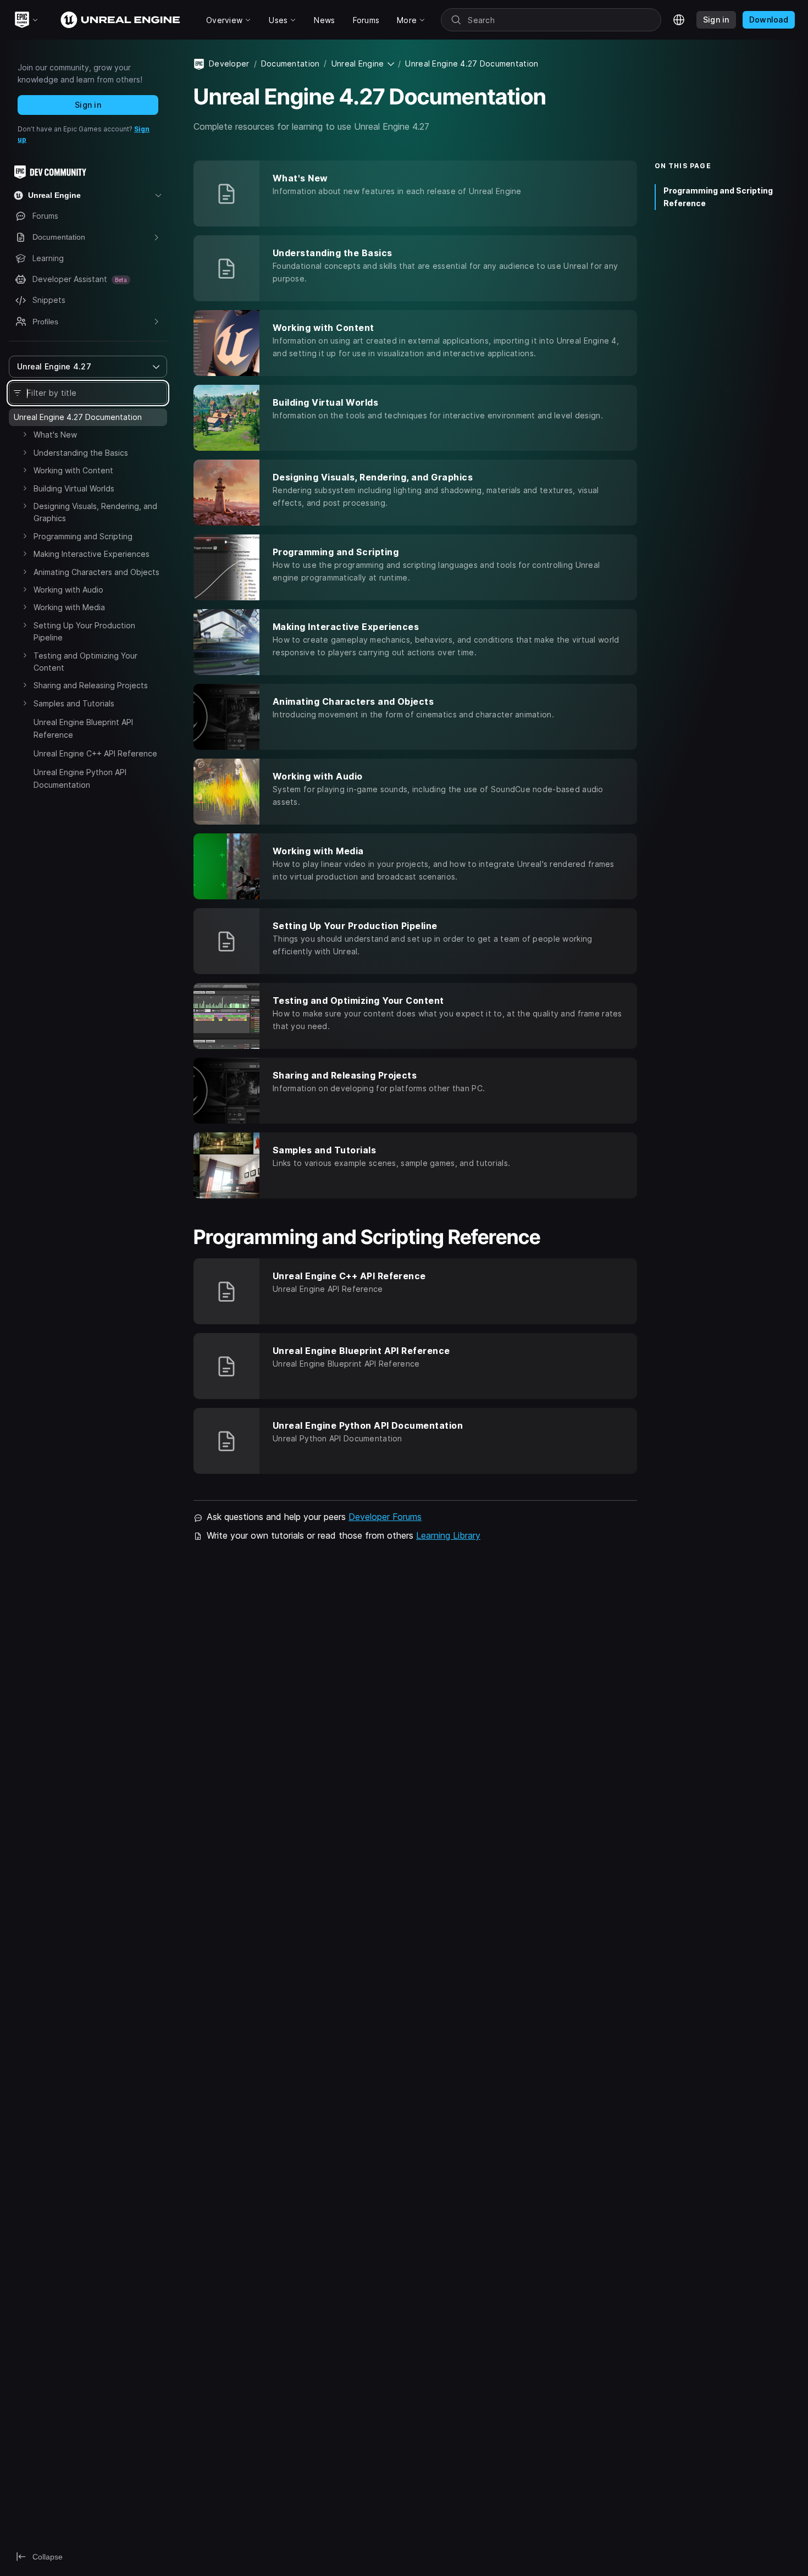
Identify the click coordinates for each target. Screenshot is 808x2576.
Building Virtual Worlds (74, 488)
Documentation (290, 63)
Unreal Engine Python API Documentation (80, 778)
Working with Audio (68, 590)
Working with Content (73, 470)
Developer (229, 63)
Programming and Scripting (83, 536)
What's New (55, 435)
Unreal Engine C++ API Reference (95, 753)
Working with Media (69, 607)
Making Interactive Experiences (92, 554)
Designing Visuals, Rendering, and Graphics (95, 512)
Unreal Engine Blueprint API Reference (83, 728)
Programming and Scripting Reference (718, 197)
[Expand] (25, 434)
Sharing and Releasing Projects (91, 685)
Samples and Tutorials (74, 703)
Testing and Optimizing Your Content (85, 662)
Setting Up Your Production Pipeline (84, 631)
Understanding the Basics (81, 453)
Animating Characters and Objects (96, 572)
